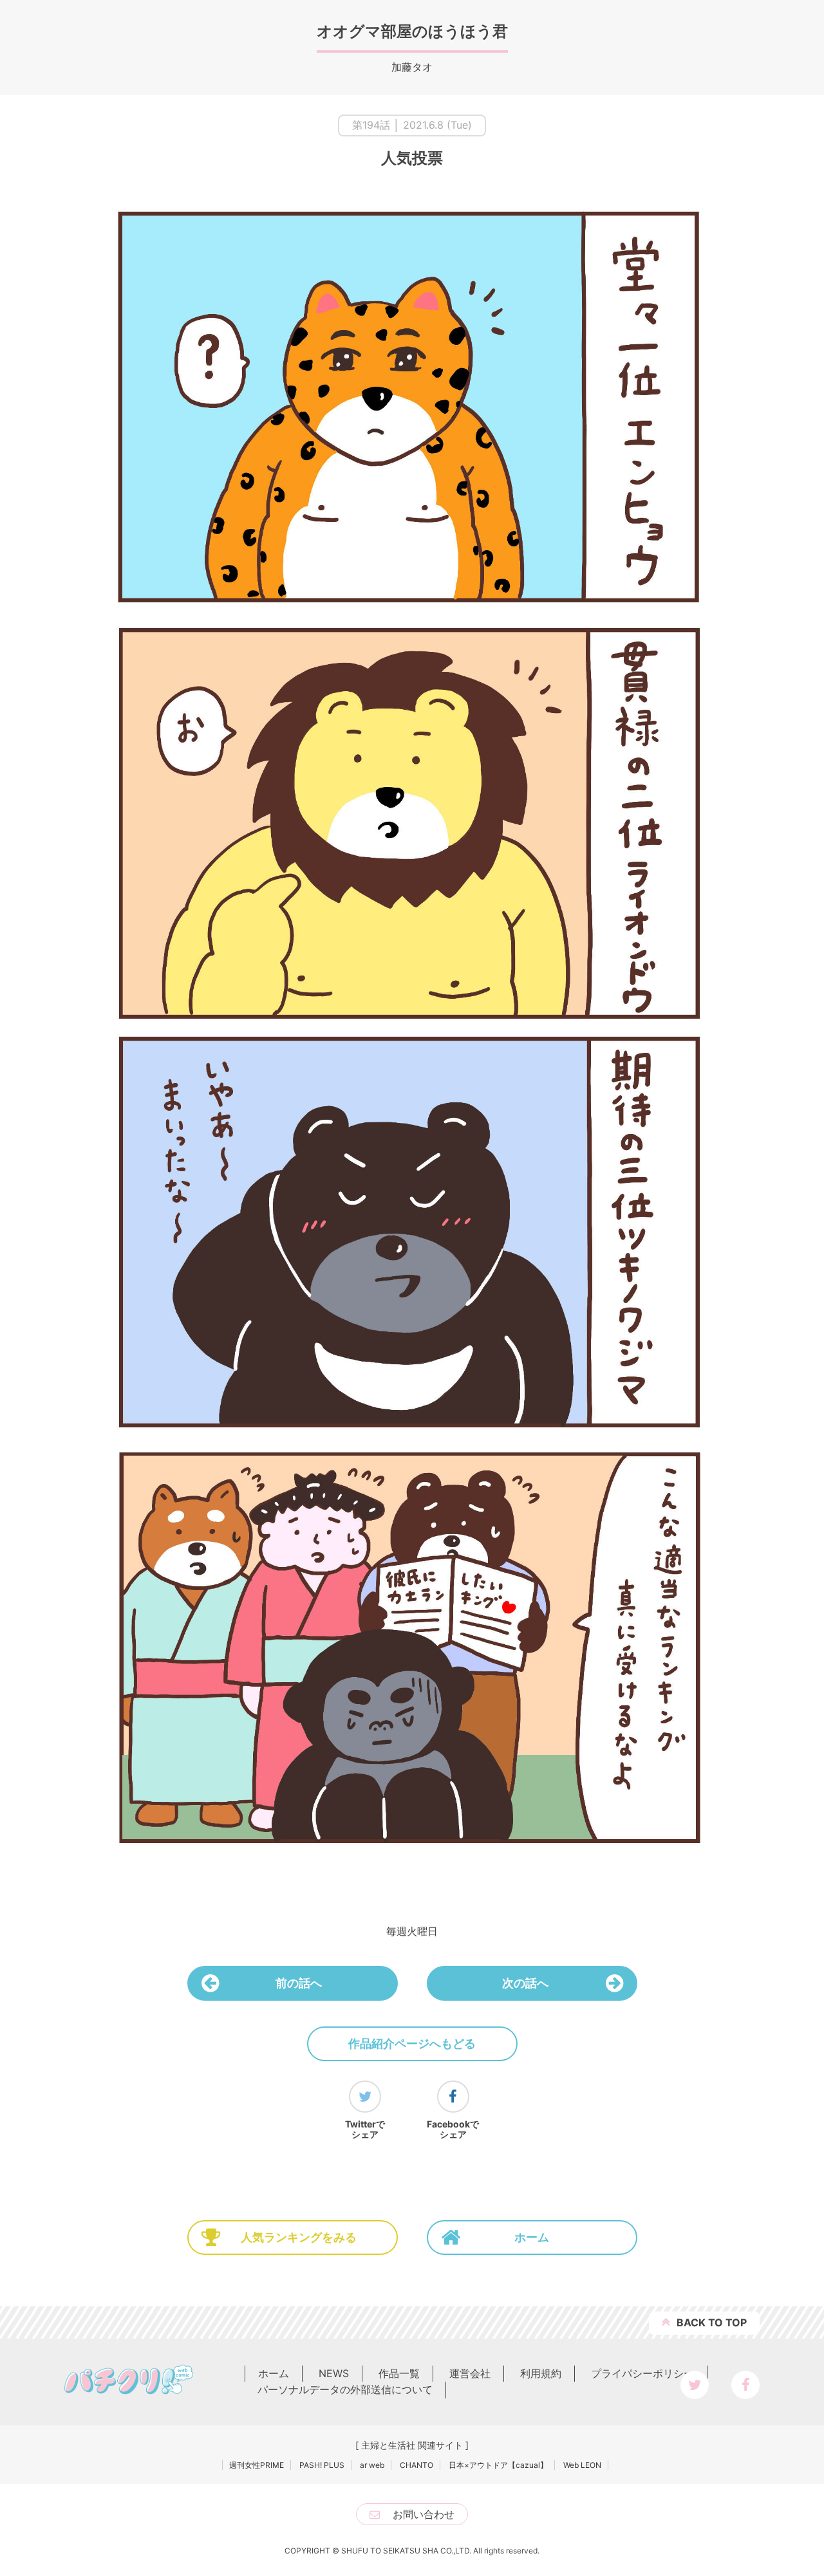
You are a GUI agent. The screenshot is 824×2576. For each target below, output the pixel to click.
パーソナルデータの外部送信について (345, 2389)
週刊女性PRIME (257, 2465)
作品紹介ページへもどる (412, 2043)
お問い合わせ (424, 2514)
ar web (372, 2465)
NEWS (334, 2373)
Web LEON (582, 2465)
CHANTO (417, 2465)
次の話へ (525, 1983)
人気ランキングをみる (299, 2237)
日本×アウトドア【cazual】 (498, 2465)
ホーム (532, 2237)
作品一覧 (399, 2373)
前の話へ (299, 1983)
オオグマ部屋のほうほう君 (412, 31)
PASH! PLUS (322, 2465)
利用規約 (541, 2373)
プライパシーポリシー (642, 2373)
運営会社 (470, 2373)
